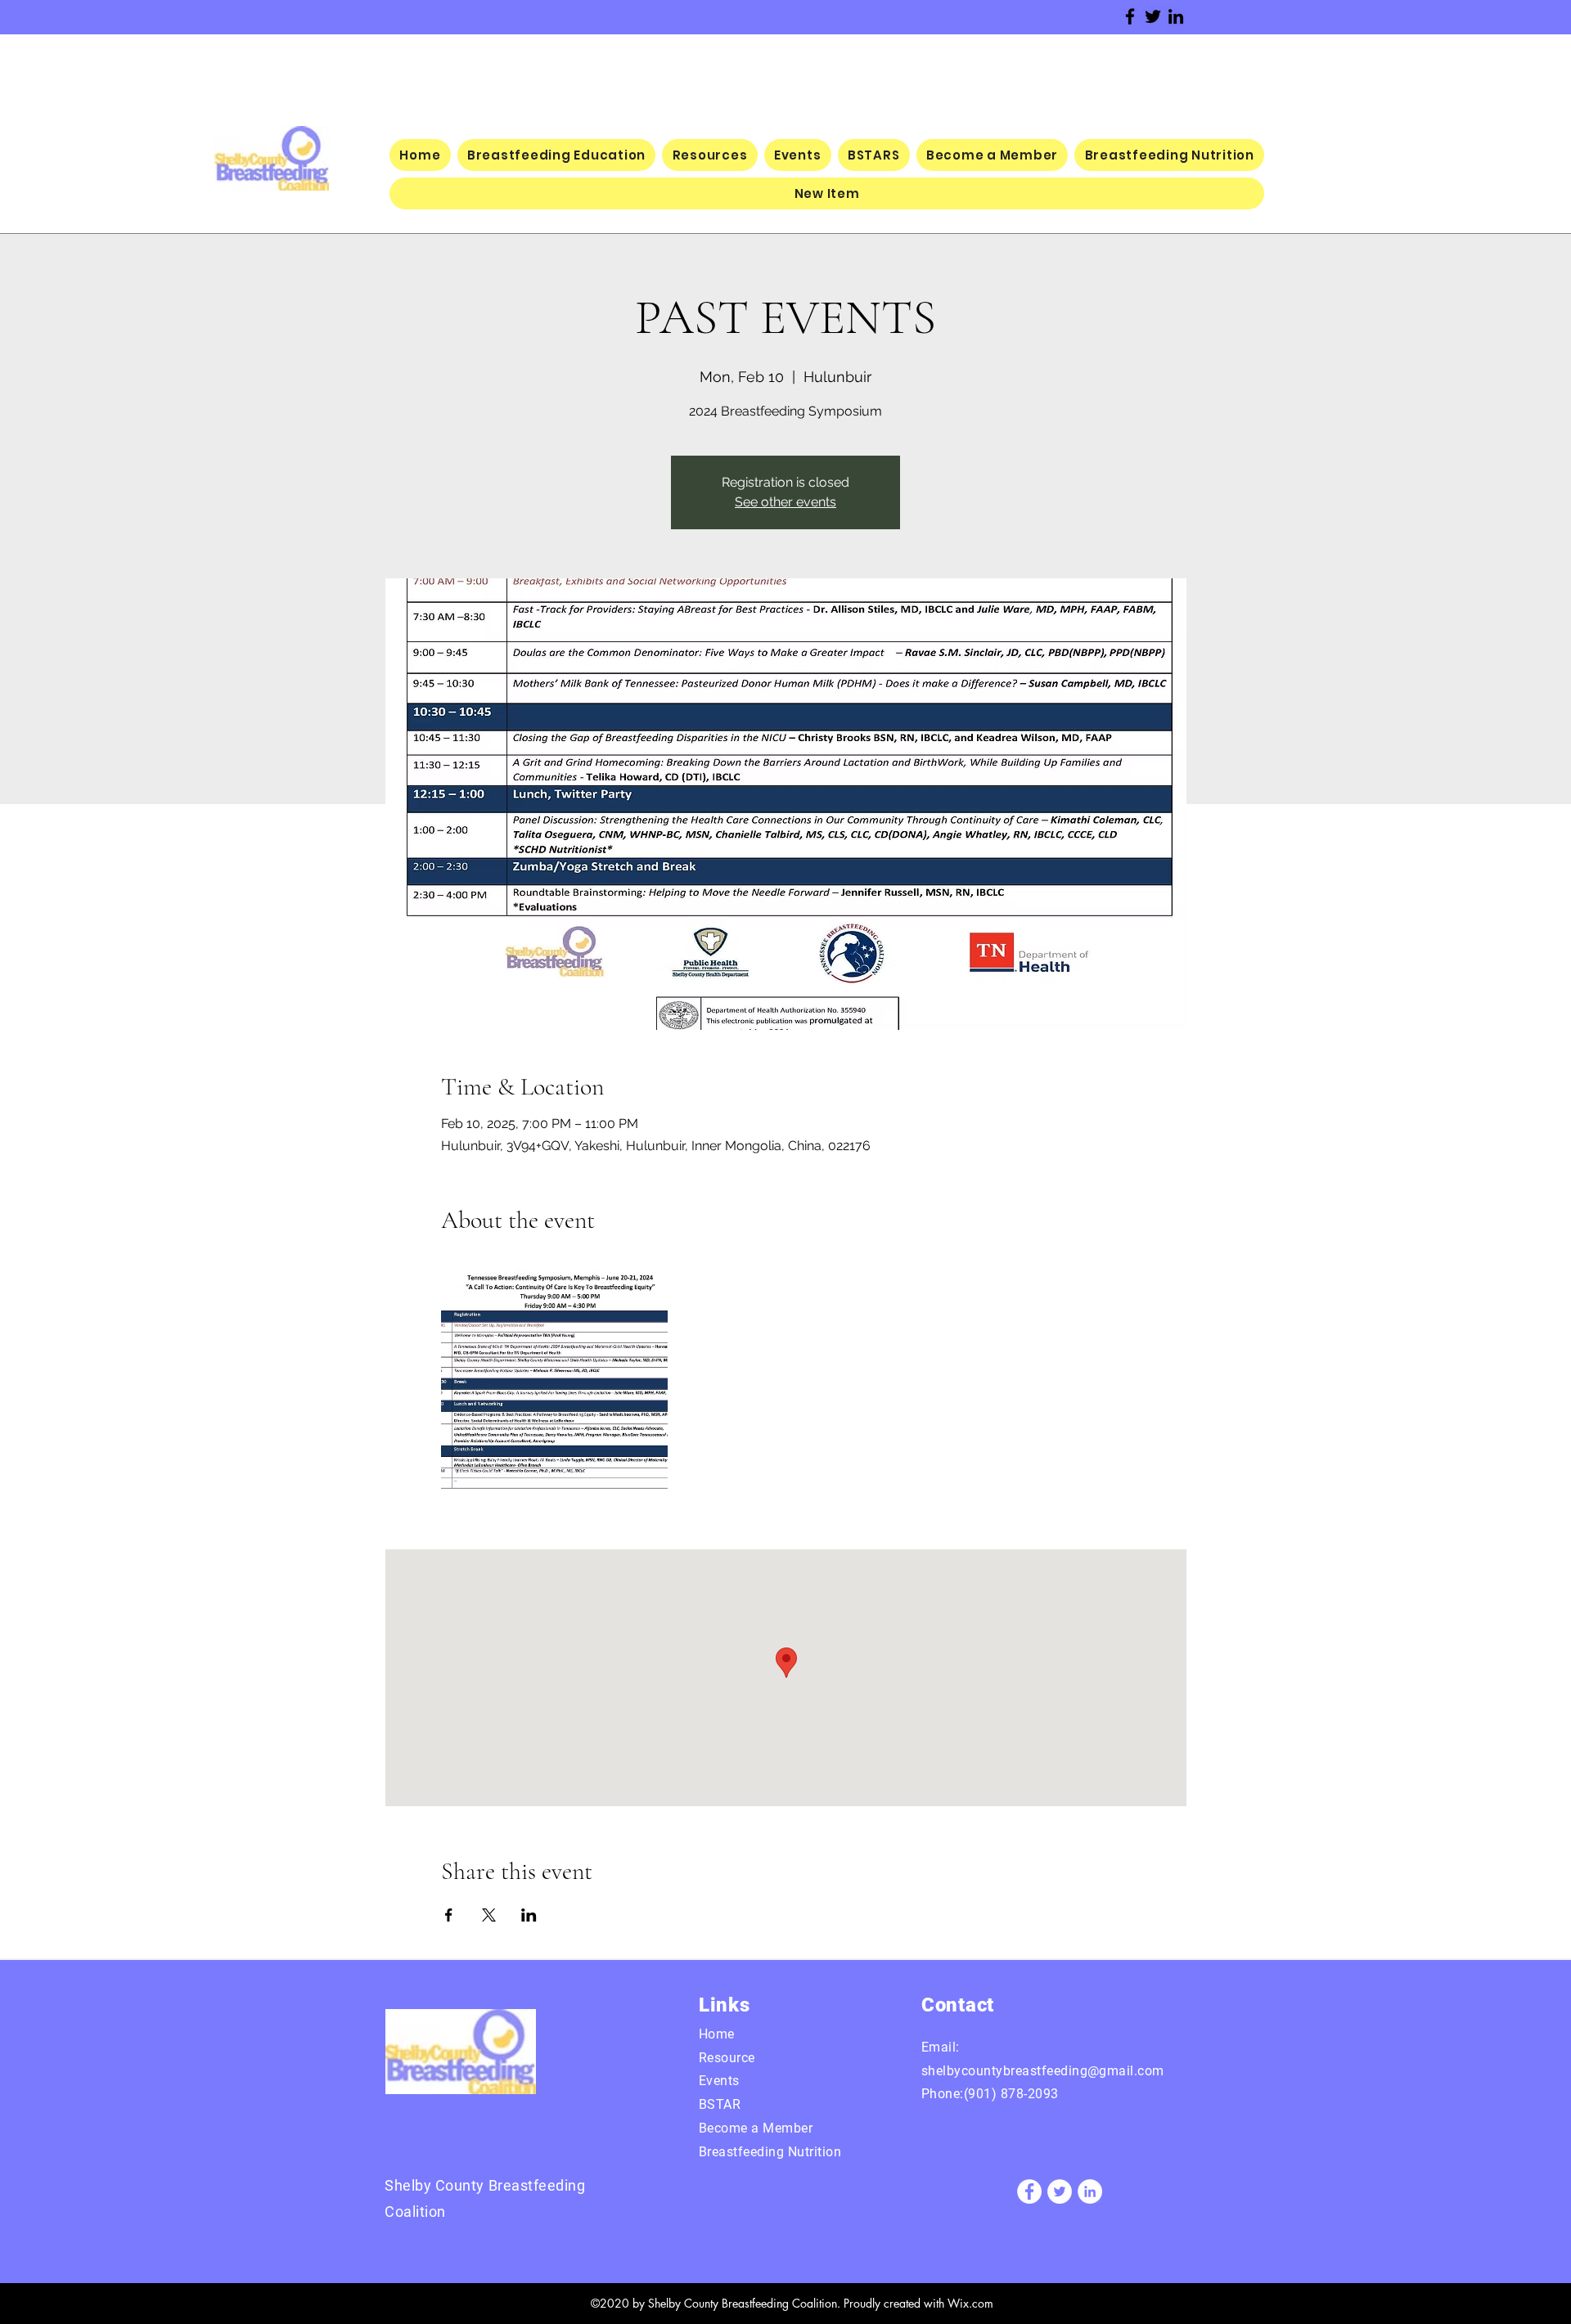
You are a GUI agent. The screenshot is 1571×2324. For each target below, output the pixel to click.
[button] (827, 193)
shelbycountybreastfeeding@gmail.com (1043, 2071)
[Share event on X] (489, 1915)
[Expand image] (555, 1382)
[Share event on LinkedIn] (529, 1915)
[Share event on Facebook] (449, 1915)
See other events (785, 502)
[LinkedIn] (1176, 16)
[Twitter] (1153, 16)
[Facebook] (1130, 16)
